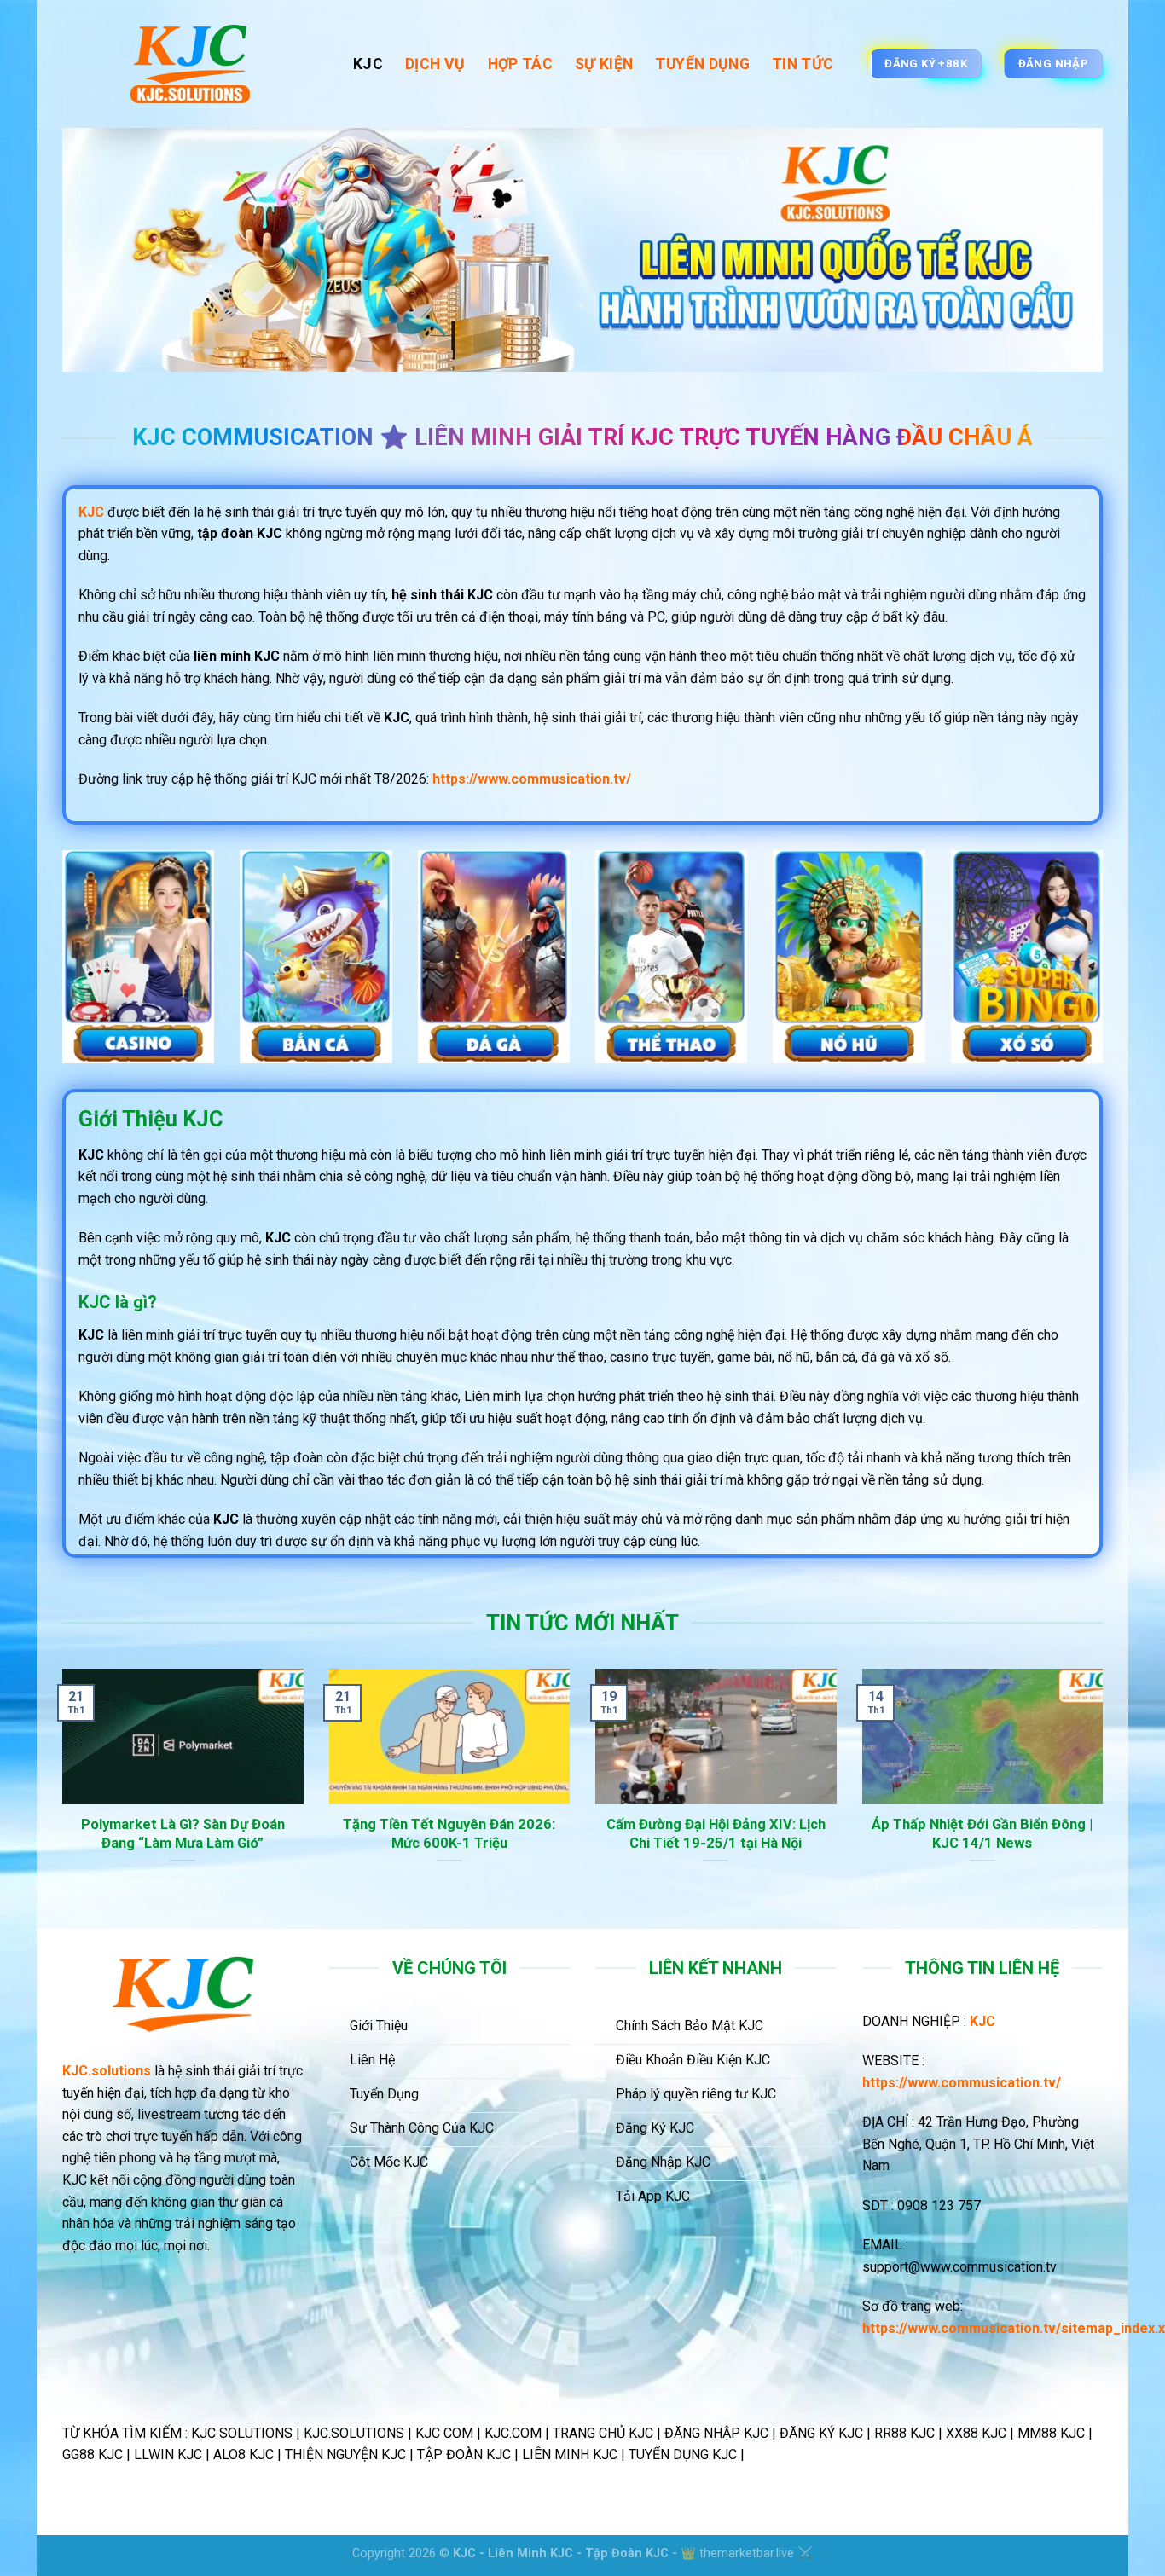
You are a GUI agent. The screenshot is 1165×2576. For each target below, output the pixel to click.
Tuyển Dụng (702, 64)
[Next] (1106, 1797)
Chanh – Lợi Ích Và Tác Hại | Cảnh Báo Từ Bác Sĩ (193, 1834)
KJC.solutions (107, 2071)
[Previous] (59, 1797)
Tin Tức (803, 64)
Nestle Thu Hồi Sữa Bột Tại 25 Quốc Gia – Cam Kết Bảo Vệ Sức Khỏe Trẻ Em (727, 1843)
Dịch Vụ (435, 64)
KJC (368, 64)
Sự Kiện (604, 64)
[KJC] (195, 64)
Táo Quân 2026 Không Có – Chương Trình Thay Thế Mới (993, 1834)
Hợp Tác (520, 64)
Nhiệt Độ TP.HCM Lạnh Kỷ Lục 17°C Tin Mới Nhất (460, 1834)
